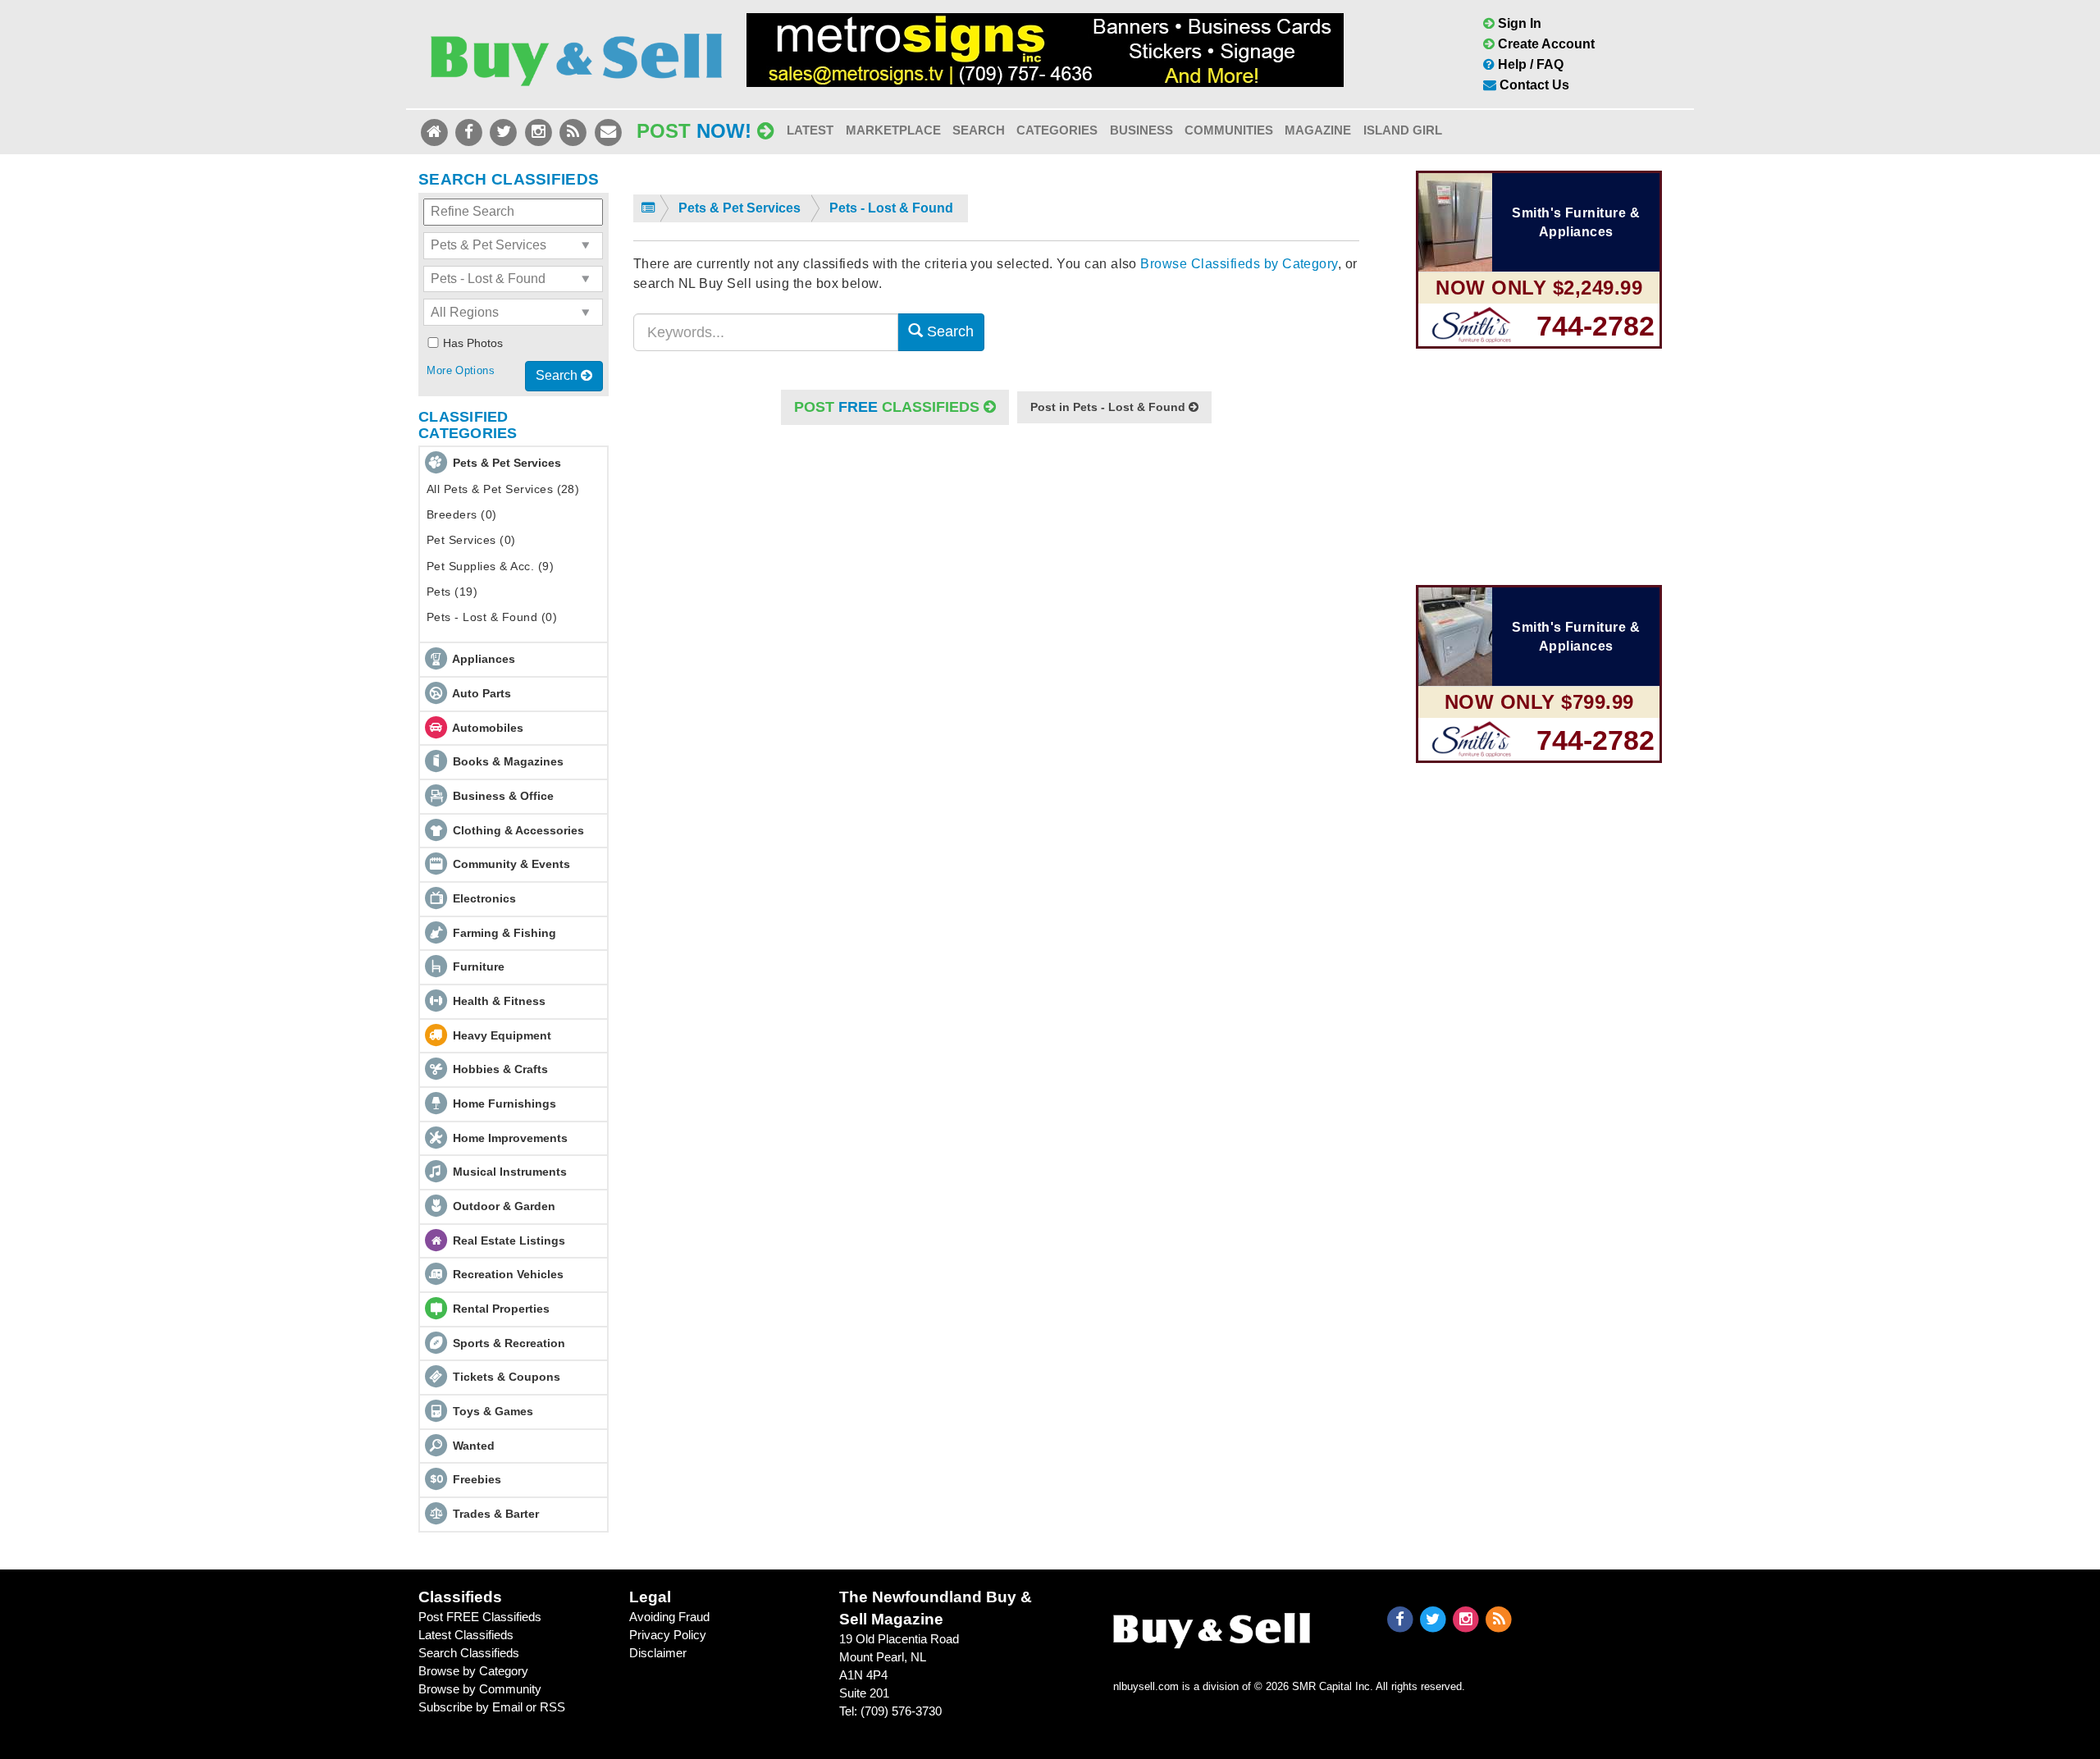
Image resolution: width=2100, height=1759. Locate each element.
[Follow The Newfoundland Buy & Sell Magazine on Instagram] (540, 131)
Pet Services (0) (471, 540)
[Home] (436, 131)
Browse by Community (480, 1689)
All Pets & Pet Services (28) (503, 489)
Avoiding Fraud (669, 1617)
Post (694, 131)
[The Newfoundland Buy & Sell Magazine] (1212, 1627)
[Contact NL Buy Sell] (608, 131)
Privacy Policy (668, 1635)
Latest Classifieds (466, 1635)
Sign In (1518, 23)
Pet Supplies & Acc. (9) (490, 566)
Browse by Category (473, 1671)
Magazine (1318, 130)
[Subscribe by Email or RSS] (575, 131)
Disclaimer (658, 1653)
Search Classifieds (469, 1653)
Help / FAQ (1529, 64)
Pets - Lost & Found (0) (492, 617)
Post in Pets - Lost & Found (1109, 407)
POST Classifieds (889, 407)
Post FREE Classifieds (480, 1617)
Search (979, 130)
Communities (1229, 130)
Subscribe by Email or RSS (492, 1707)
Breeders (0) (462, 514)
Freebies (477, 1479)
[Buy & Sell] (576, 53)
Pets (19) (452, 592)
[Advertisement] (997, 595)
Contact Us (1533, 85)
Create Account (1545, 44)
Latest (810, 130)
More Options (461, 370)
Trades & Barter (496, 1514)
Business (1141, 130)
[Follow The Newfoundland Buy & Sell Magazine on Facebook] (470, 131)
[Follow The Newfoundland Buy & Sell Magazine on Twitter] (505, 131)
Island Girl (1403, 130)
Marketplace (893, 130)
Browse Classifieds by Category (1239, 264)
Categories (1057, 130)
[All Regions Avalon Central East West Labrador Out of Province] (513, 312)
